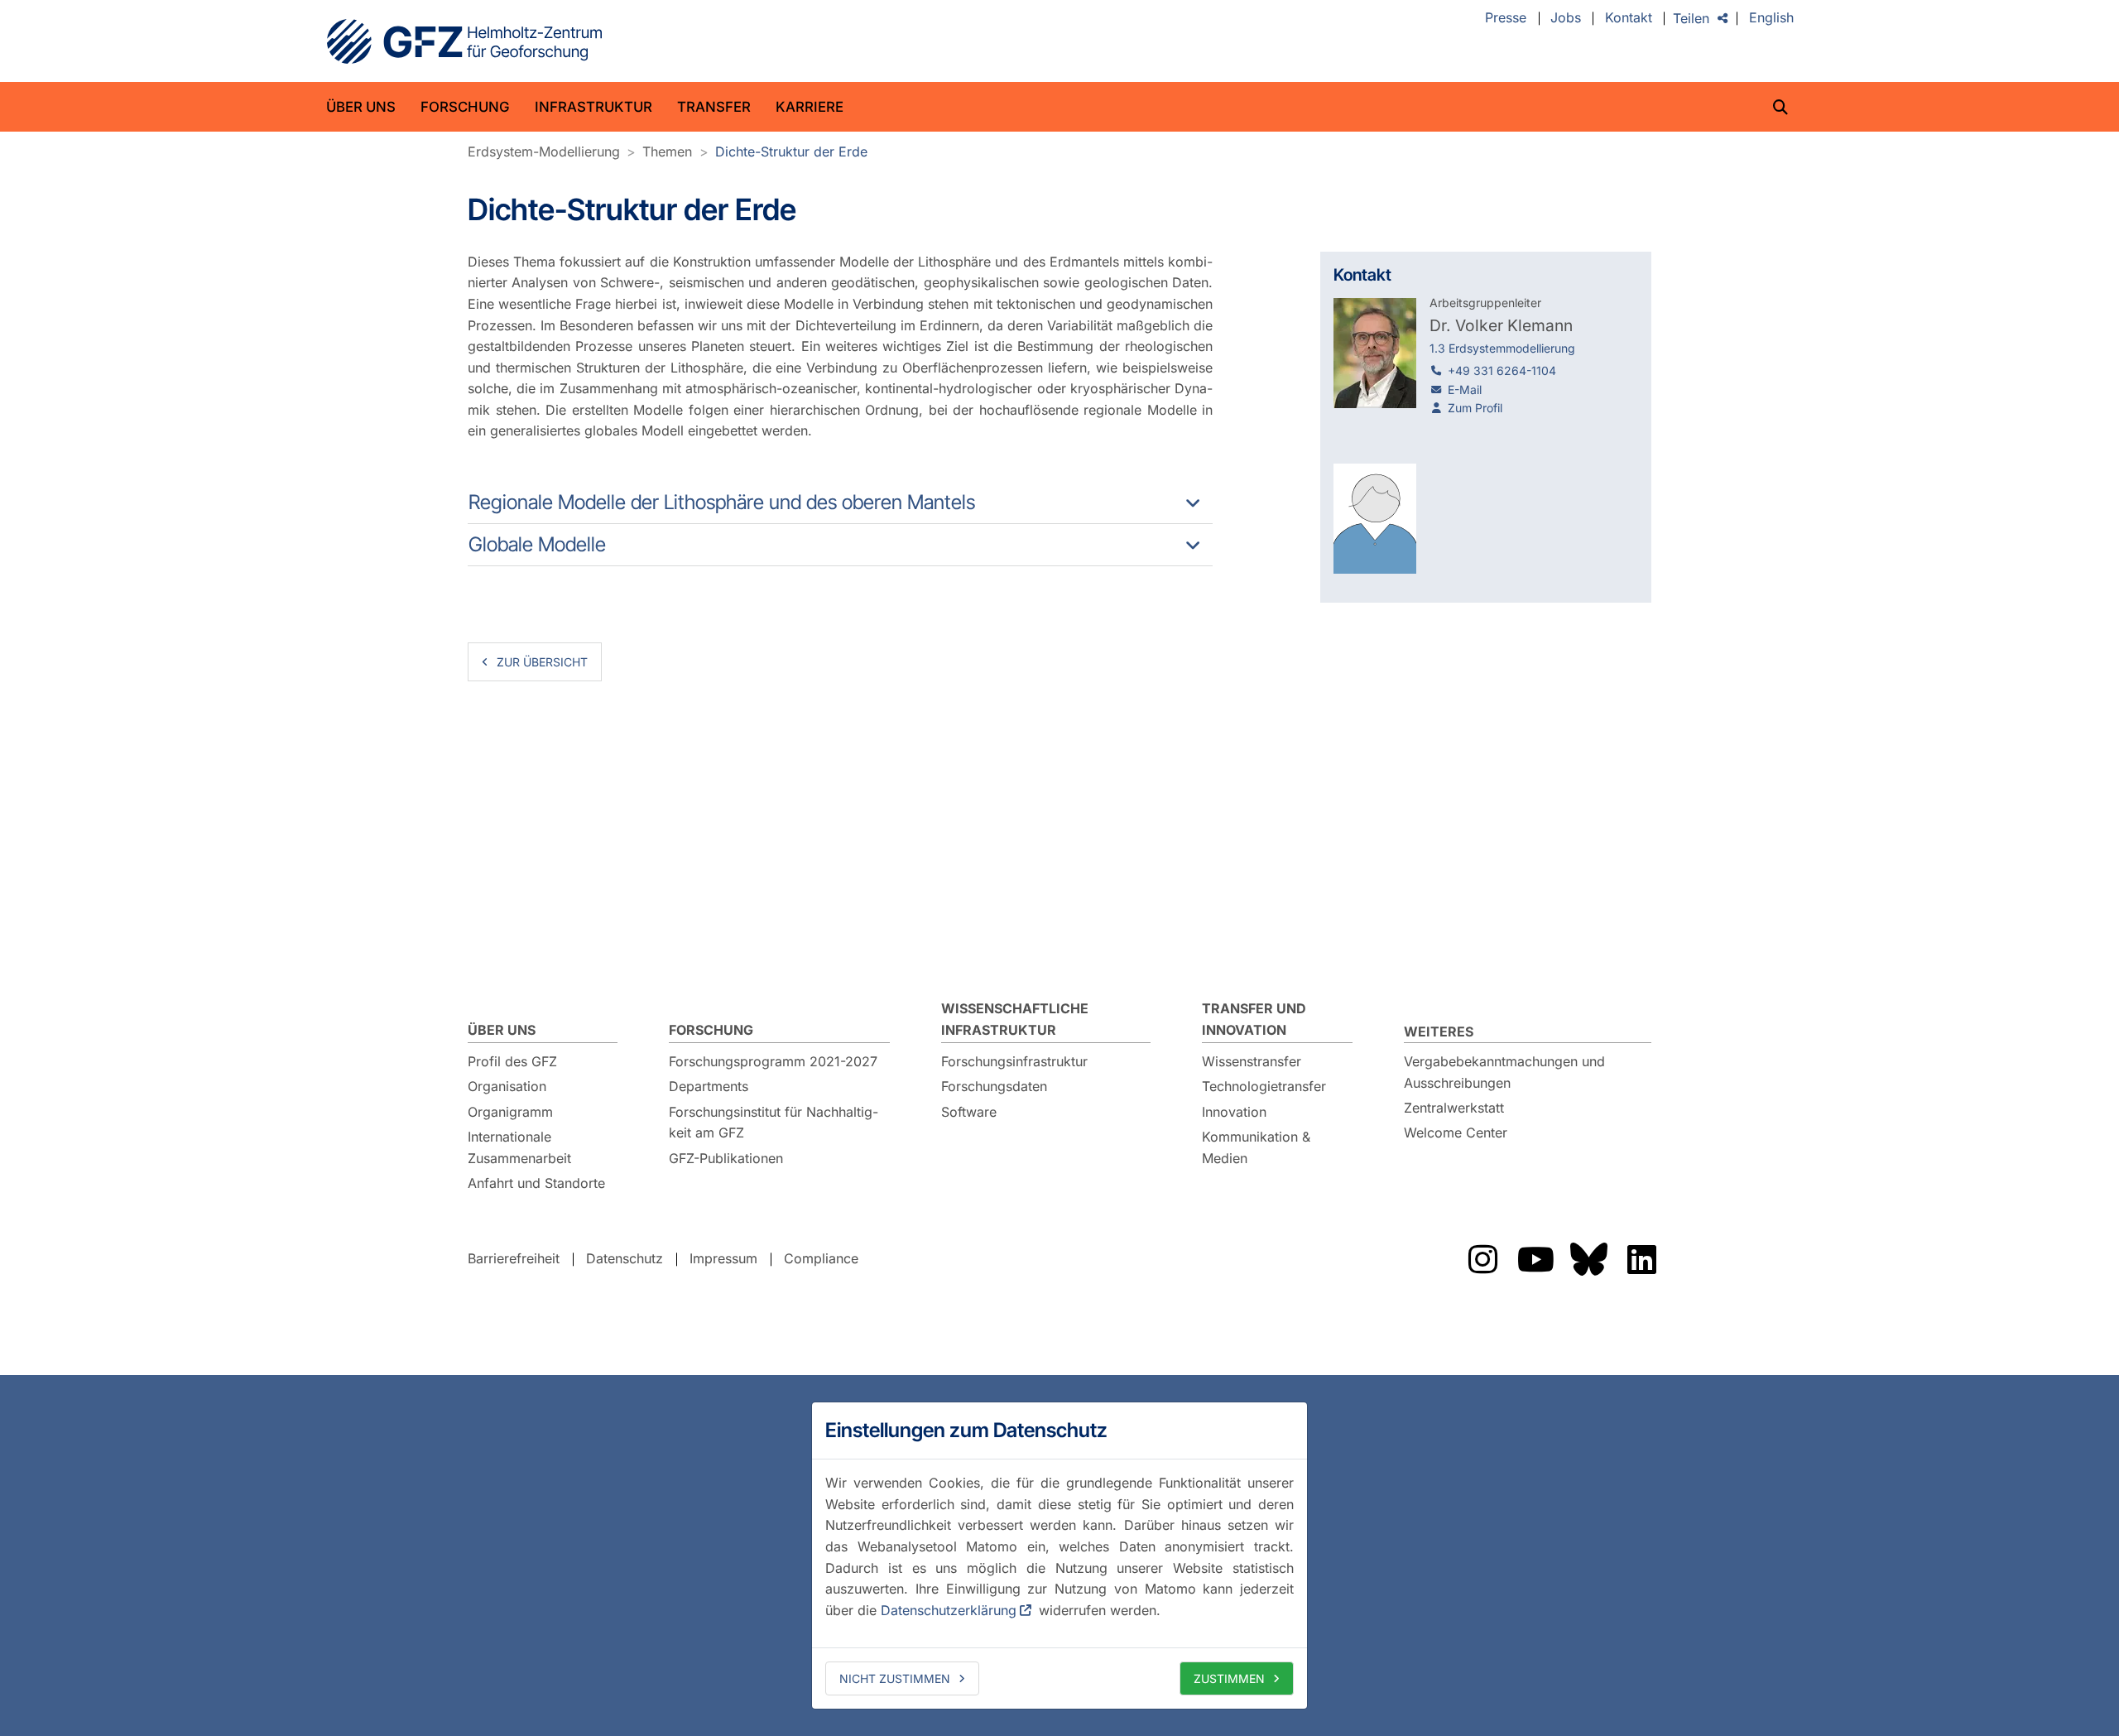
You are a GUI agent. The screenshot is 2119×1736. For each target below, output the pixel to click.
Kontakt (1629, 18)
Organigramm (510, 1112)
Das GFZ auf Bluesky (1588, 1259)
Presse (1506, 18)
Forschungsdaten (994, 1086)
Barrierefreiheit (514, 1258)
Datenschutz (625, 1258)
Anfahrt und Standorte (536, 1183)
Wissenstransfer (1252, 1061)
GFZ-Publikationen (726, 1158)
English (1771, 18)
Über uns (361, 107)
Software (969, 1112)
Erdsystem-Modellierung (544, 151)
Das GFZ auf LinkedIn (1641, 1259)
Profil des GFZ (512, 1061)
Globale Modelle (537, 544)
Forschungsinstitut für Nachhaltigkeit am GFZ (774, 1123)
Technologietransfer (1264, 1086)
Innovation (1234, 1112)
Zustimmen (1229, 1678)
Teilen (1691, 18)
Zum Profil (1475, 408)
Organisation (507, 1086)
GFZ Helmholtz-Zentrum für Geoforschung (464, 41)
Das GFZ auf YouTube (1535, 1259)
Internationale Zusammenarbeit (519, 1147)
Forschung (465, 107)
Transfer (714, 107)
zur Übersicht (542, 662)
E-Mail (1465, 390)
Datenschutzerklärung (949, 1610)
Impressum (723, 1258)
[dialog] (1059, 1556)
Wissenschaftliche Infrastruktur (1015, 1019)
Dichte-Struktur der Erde (791, 151)
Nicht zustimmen (895, 1678)
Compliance (821, 1258)
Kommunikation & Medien (1256, 1147)
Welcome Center (1456, 1132)
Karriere (810, 107)
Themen (667, 151)
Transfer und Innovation (1254, 1019)
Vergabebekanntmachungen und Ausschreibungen (1504, 1072)
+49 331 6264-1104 (1502, 370)
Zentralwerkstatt (1454, 1108)
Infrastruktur (593, 107)
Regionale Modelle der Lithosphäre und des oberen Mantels (722, 502)
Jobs (1566, 18)
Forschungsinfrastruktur (1014, 1061)
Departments (709, 1086)
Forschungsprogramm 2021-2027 (773, 1061)
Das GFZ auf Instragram (1482, 1259)
